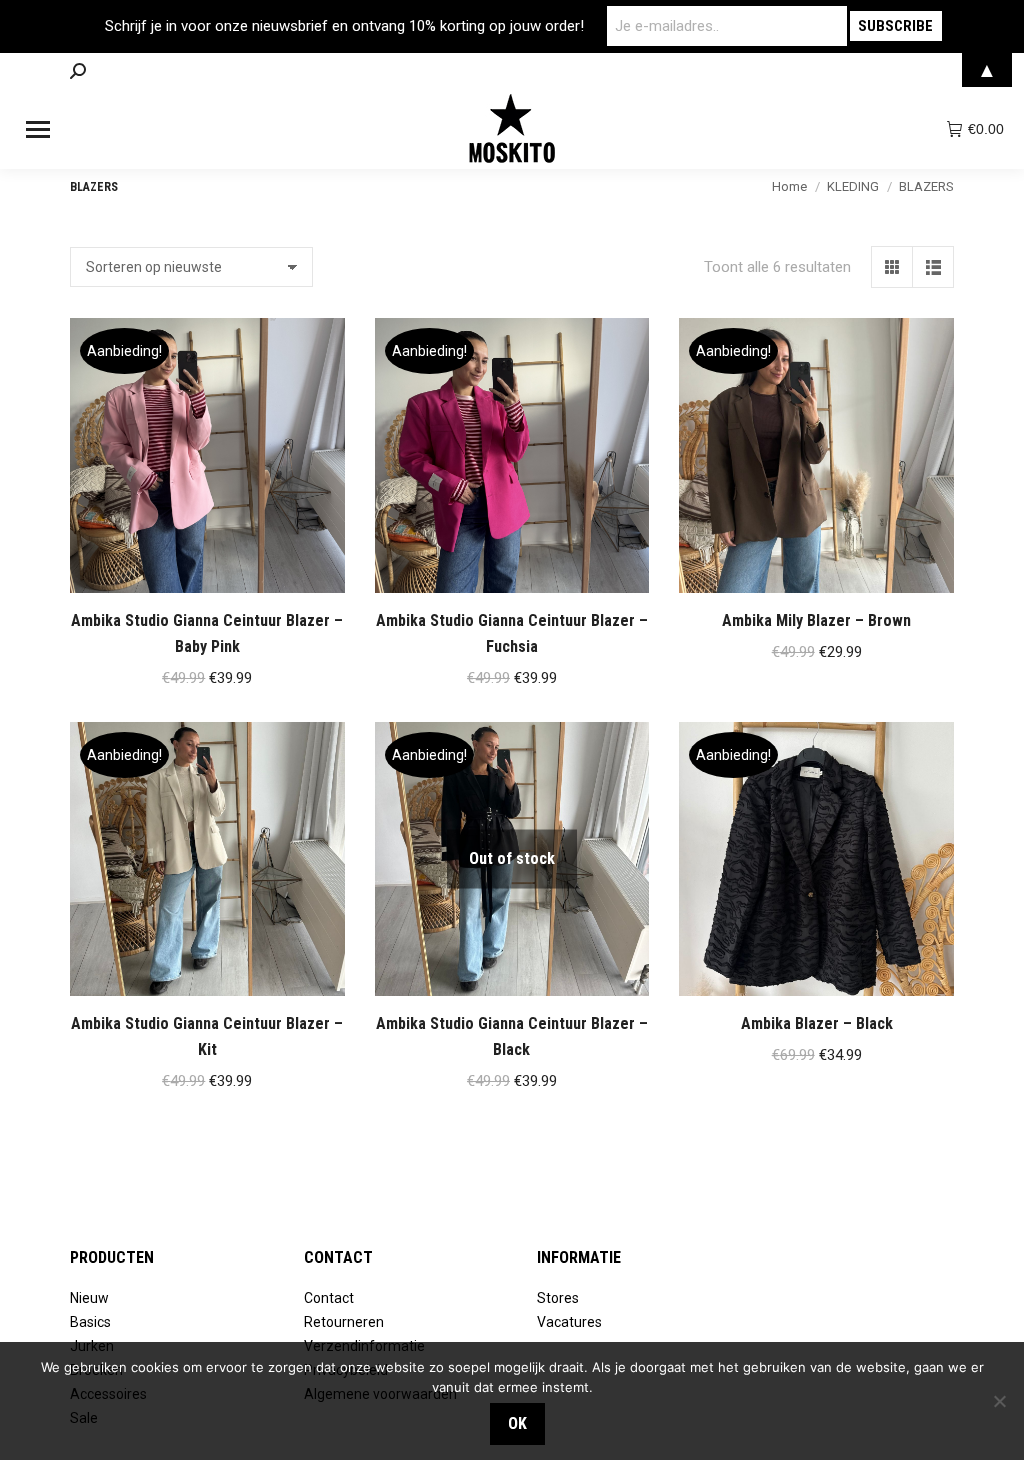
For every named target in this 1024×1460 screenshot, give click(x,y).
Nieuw (89, 1298)
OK (517, 1423)
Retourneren (344, 1322)
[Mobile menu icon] (38, 129)
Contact (329, 1298)
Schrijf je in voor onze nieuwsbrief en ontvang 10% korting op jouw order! (344, 26)
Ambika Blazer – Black (817, 1023)
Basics (90, 1322)
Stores (558, 1298)
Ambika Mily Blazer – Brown (816, 620)
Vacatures (569, 1322)
